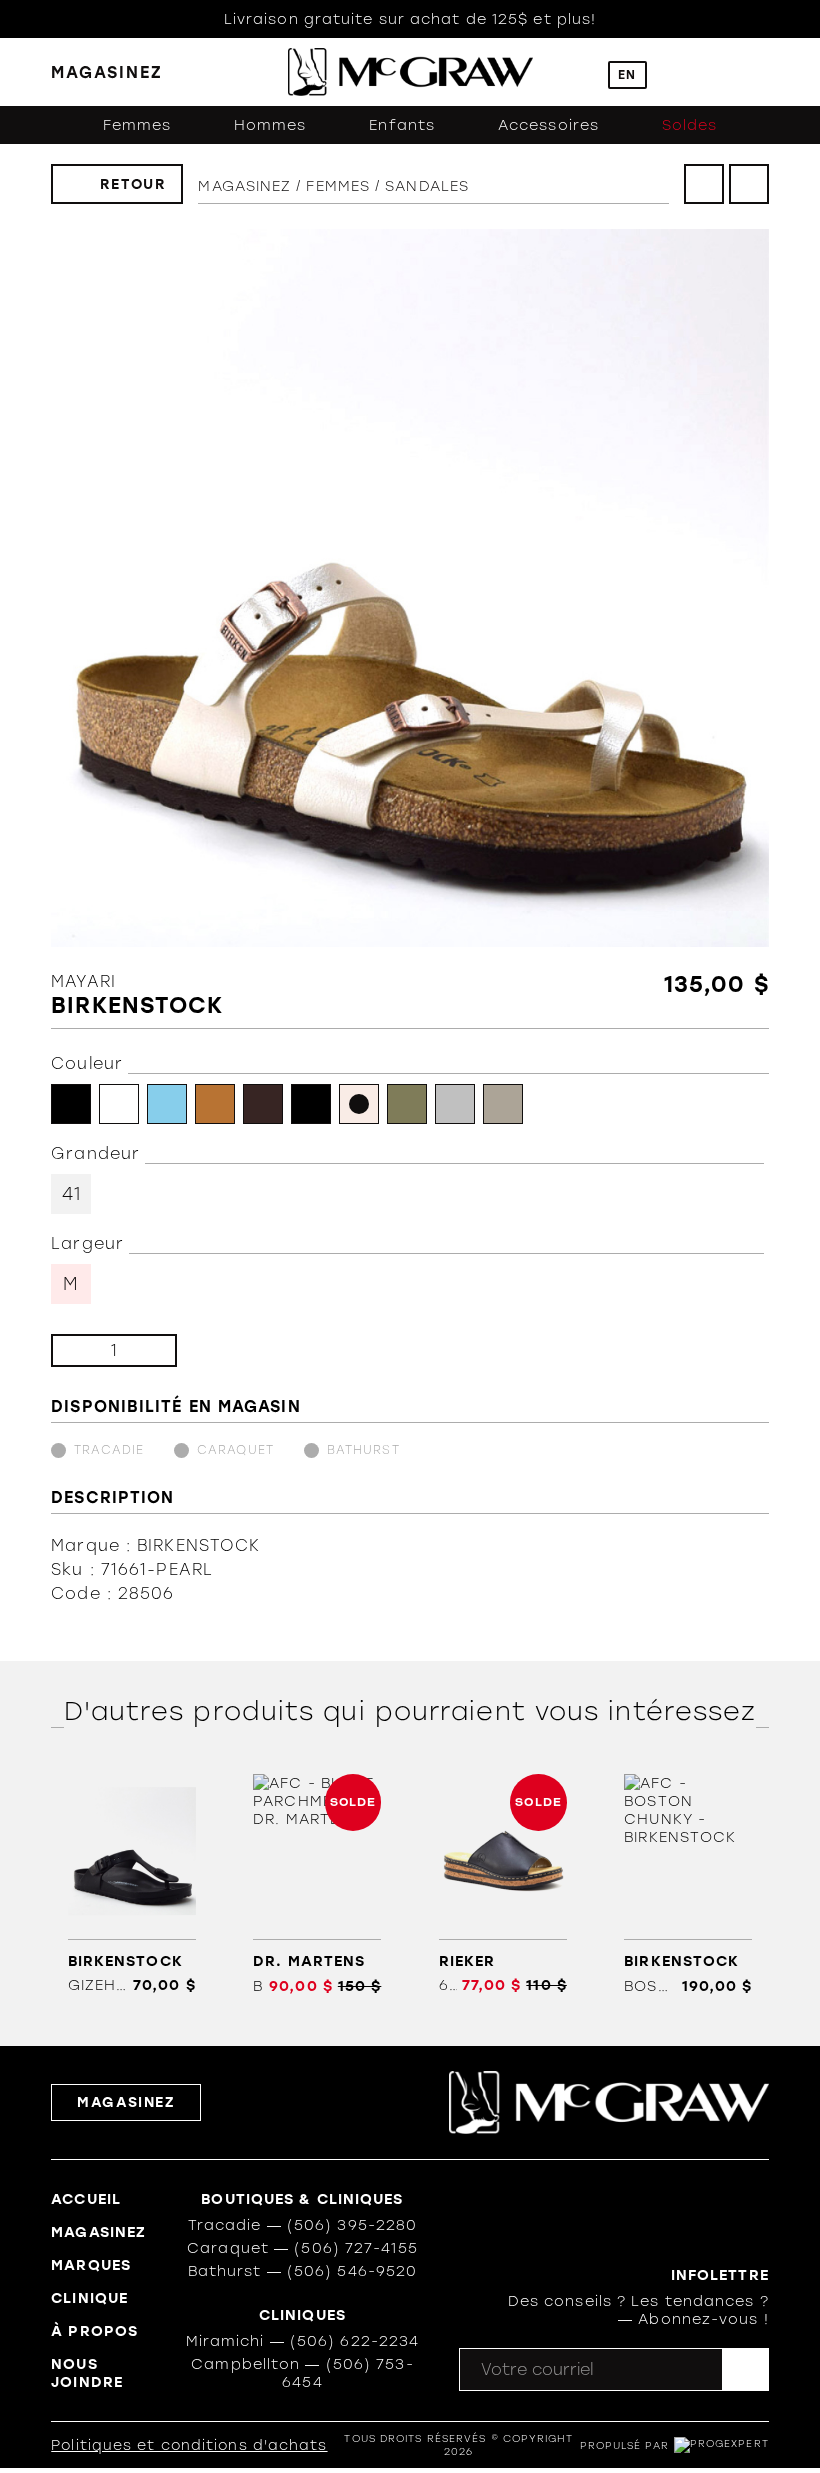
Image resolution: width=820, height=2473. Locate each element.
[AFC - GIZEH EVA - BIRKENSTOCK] (131, 1884)
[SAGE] (407, 1104)
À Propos (94, 2331)
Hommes (270, 125)
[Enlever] (82, 1350)
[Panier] (718, 72)
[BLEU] (167, 1104)
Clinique (89, 2298)
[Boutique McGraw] (410, 72)
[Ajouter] (145, 1350)
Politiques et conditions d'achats (189, 2445)
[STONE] (503, 1104)
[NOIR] (311, 1104)
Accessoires (548, 125)
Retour (133, 184)
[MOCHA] (263, 1104)
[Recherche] (578, 72)
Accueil (86, 2199)
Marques (91, 2265)
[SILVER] (455, 1104)
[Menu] (759, 72)
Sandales (427, 186)
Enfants (402, 125)
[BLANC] (119, 1104)
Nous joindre (87, 2373)
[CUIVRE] (215, 1104)
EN (627, 75)
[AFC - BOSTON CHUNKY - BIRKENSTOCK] (688, 1884)
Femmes (137, 125)
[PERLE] (359, 1104)
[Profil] (677, 72)
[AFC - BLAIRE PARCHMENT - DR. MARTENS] (317, 1884)
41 (71, 1194)
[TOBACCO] (71, 1104)
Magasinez (244, 186)
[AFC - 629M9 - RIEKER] (502, 1884)
